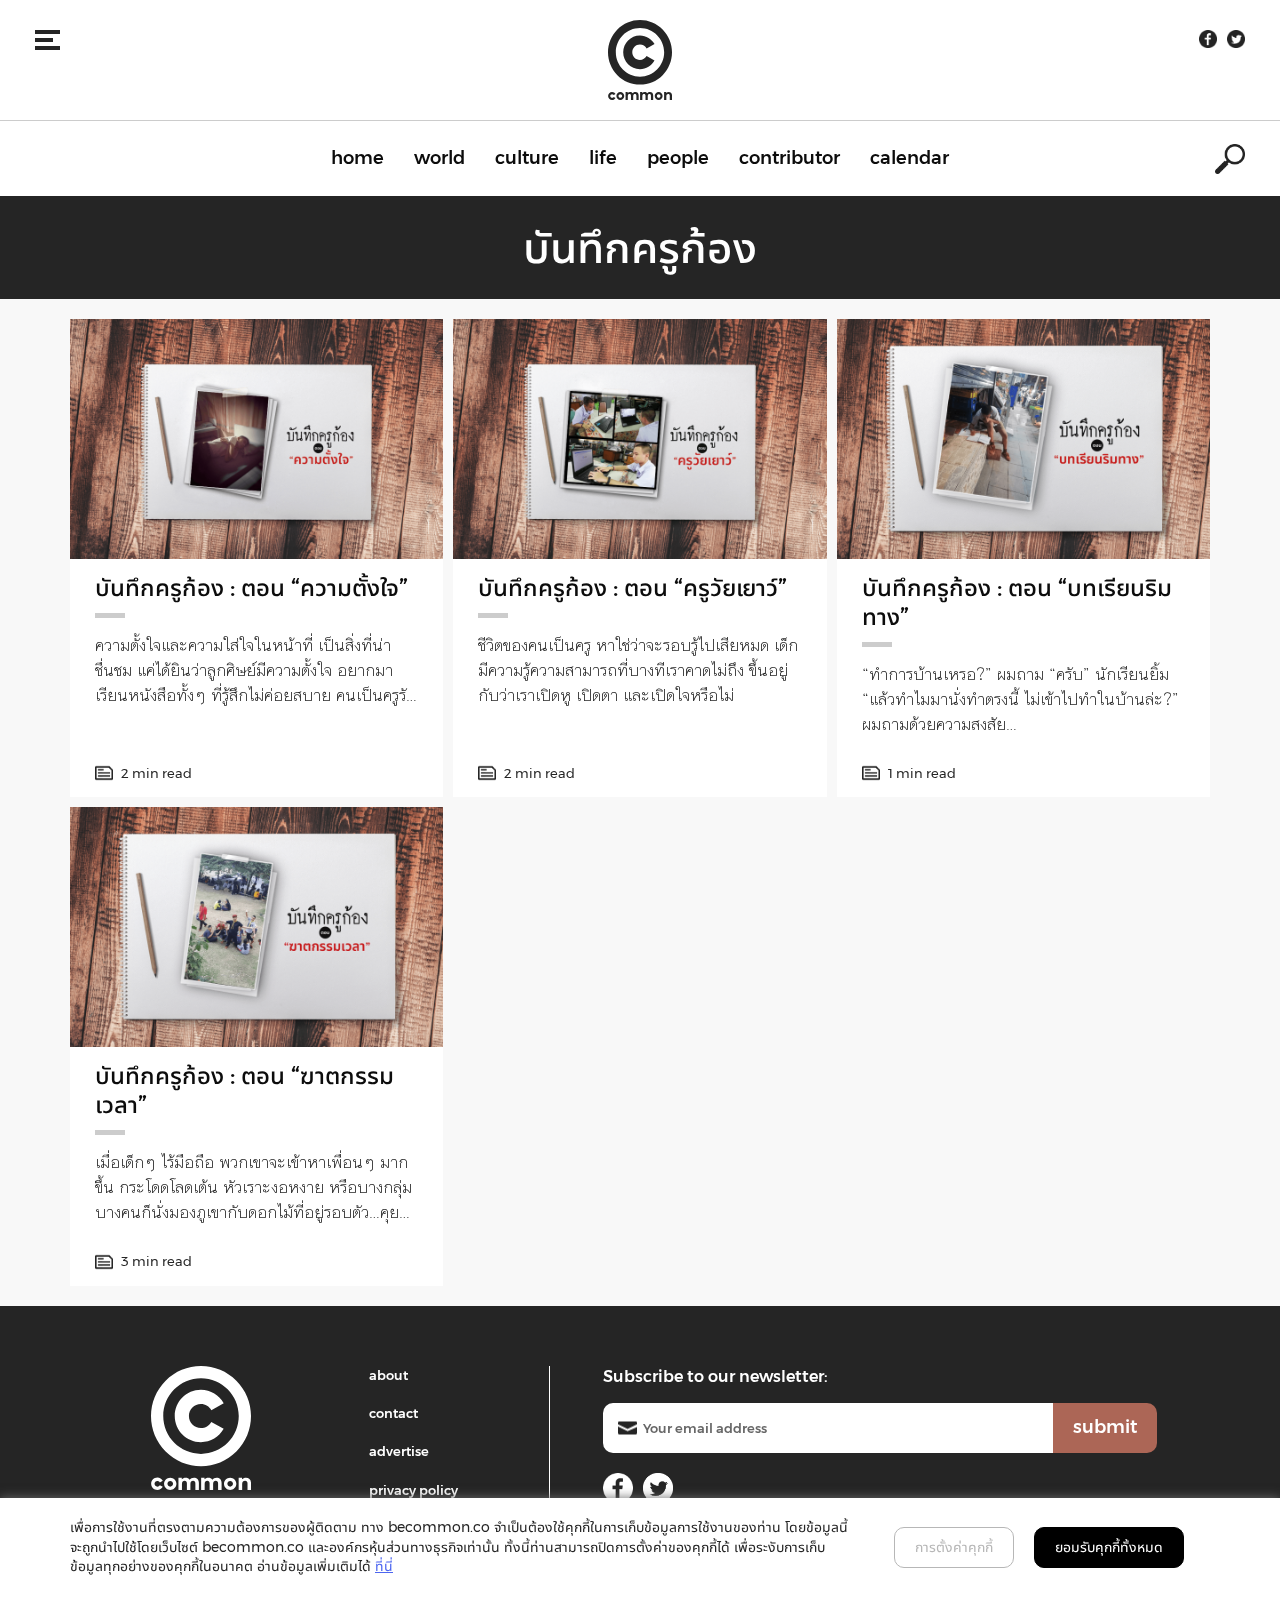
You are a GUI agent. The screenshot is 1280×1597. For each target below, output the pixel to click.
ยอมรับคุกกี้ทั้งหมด (1109, 1547)
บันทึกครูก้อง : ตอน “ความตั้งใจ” (251, 587)
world (439, 158)
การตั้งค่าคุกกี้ (954, 1547)
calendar (909, 158)
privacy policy (413, 1490)
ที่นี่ (384, 1566)
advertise (399, 1451)
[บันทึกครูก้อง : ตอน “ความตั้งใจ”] (256, 439)
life (603, 158)
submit (1105, 1427)
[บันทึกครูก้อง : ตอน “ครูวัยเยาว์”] (639, 439)
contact (393, 1413)
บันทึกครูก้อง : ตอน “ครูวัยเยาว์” (632, 587)
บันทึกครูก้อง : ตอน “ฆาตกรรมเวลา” (244, 1090)
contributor (789, 158)
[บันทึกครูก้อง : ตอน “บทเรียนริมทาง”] (1023, 439)
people (678, 158)
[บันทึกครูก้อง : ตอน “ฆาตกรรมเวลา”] (256, 927)
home (357, 158)
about (388, 1375)
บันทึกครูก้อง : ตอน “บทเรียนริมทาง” (1017, 602)
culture (527, 158)
